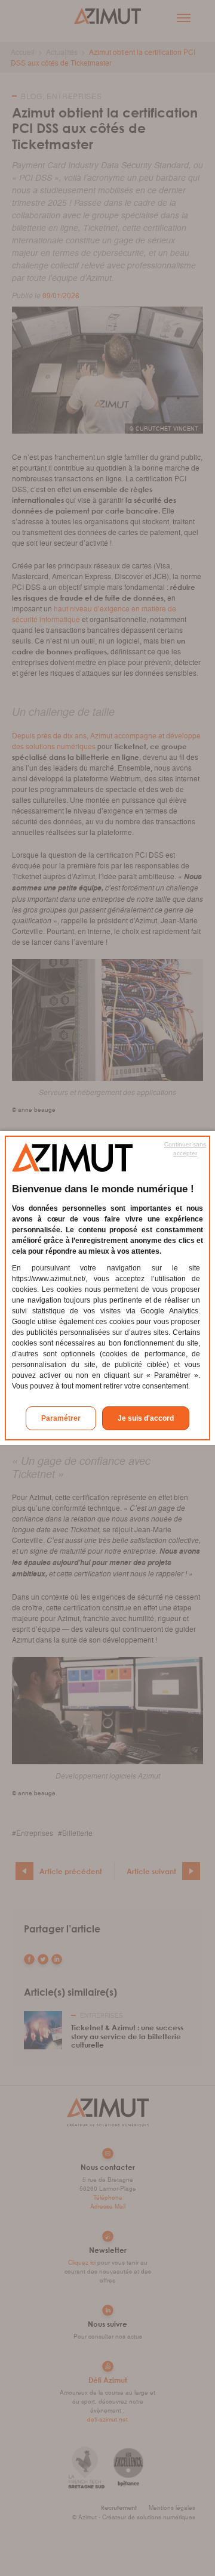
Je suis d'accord (146, 1418)
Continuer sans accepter (185, 1149)
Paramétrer (61, 1418)
